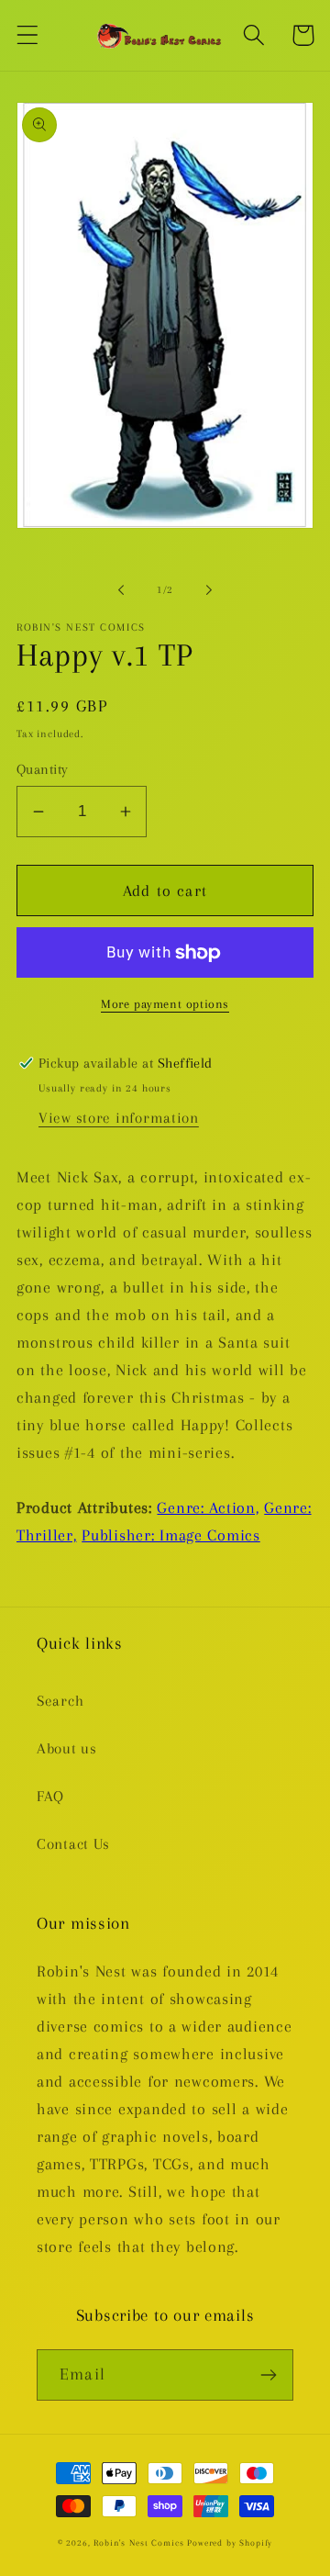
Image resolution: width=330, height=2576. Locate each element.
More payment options (165, 1004)
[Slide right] (209, 590)
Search (60, 1701)
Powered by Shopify (230, 2542)
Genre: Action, (208, 1507)
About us (67, 1748)
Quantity (43, 769)
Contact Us (73, 1844)
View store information (119, 1118)
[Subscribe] (268, 2375)
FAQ (50, 1796)
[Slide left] (121, 590)
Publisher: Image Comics (171, 1535)
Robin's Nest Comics (138, 2542)
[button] (28, 35)
